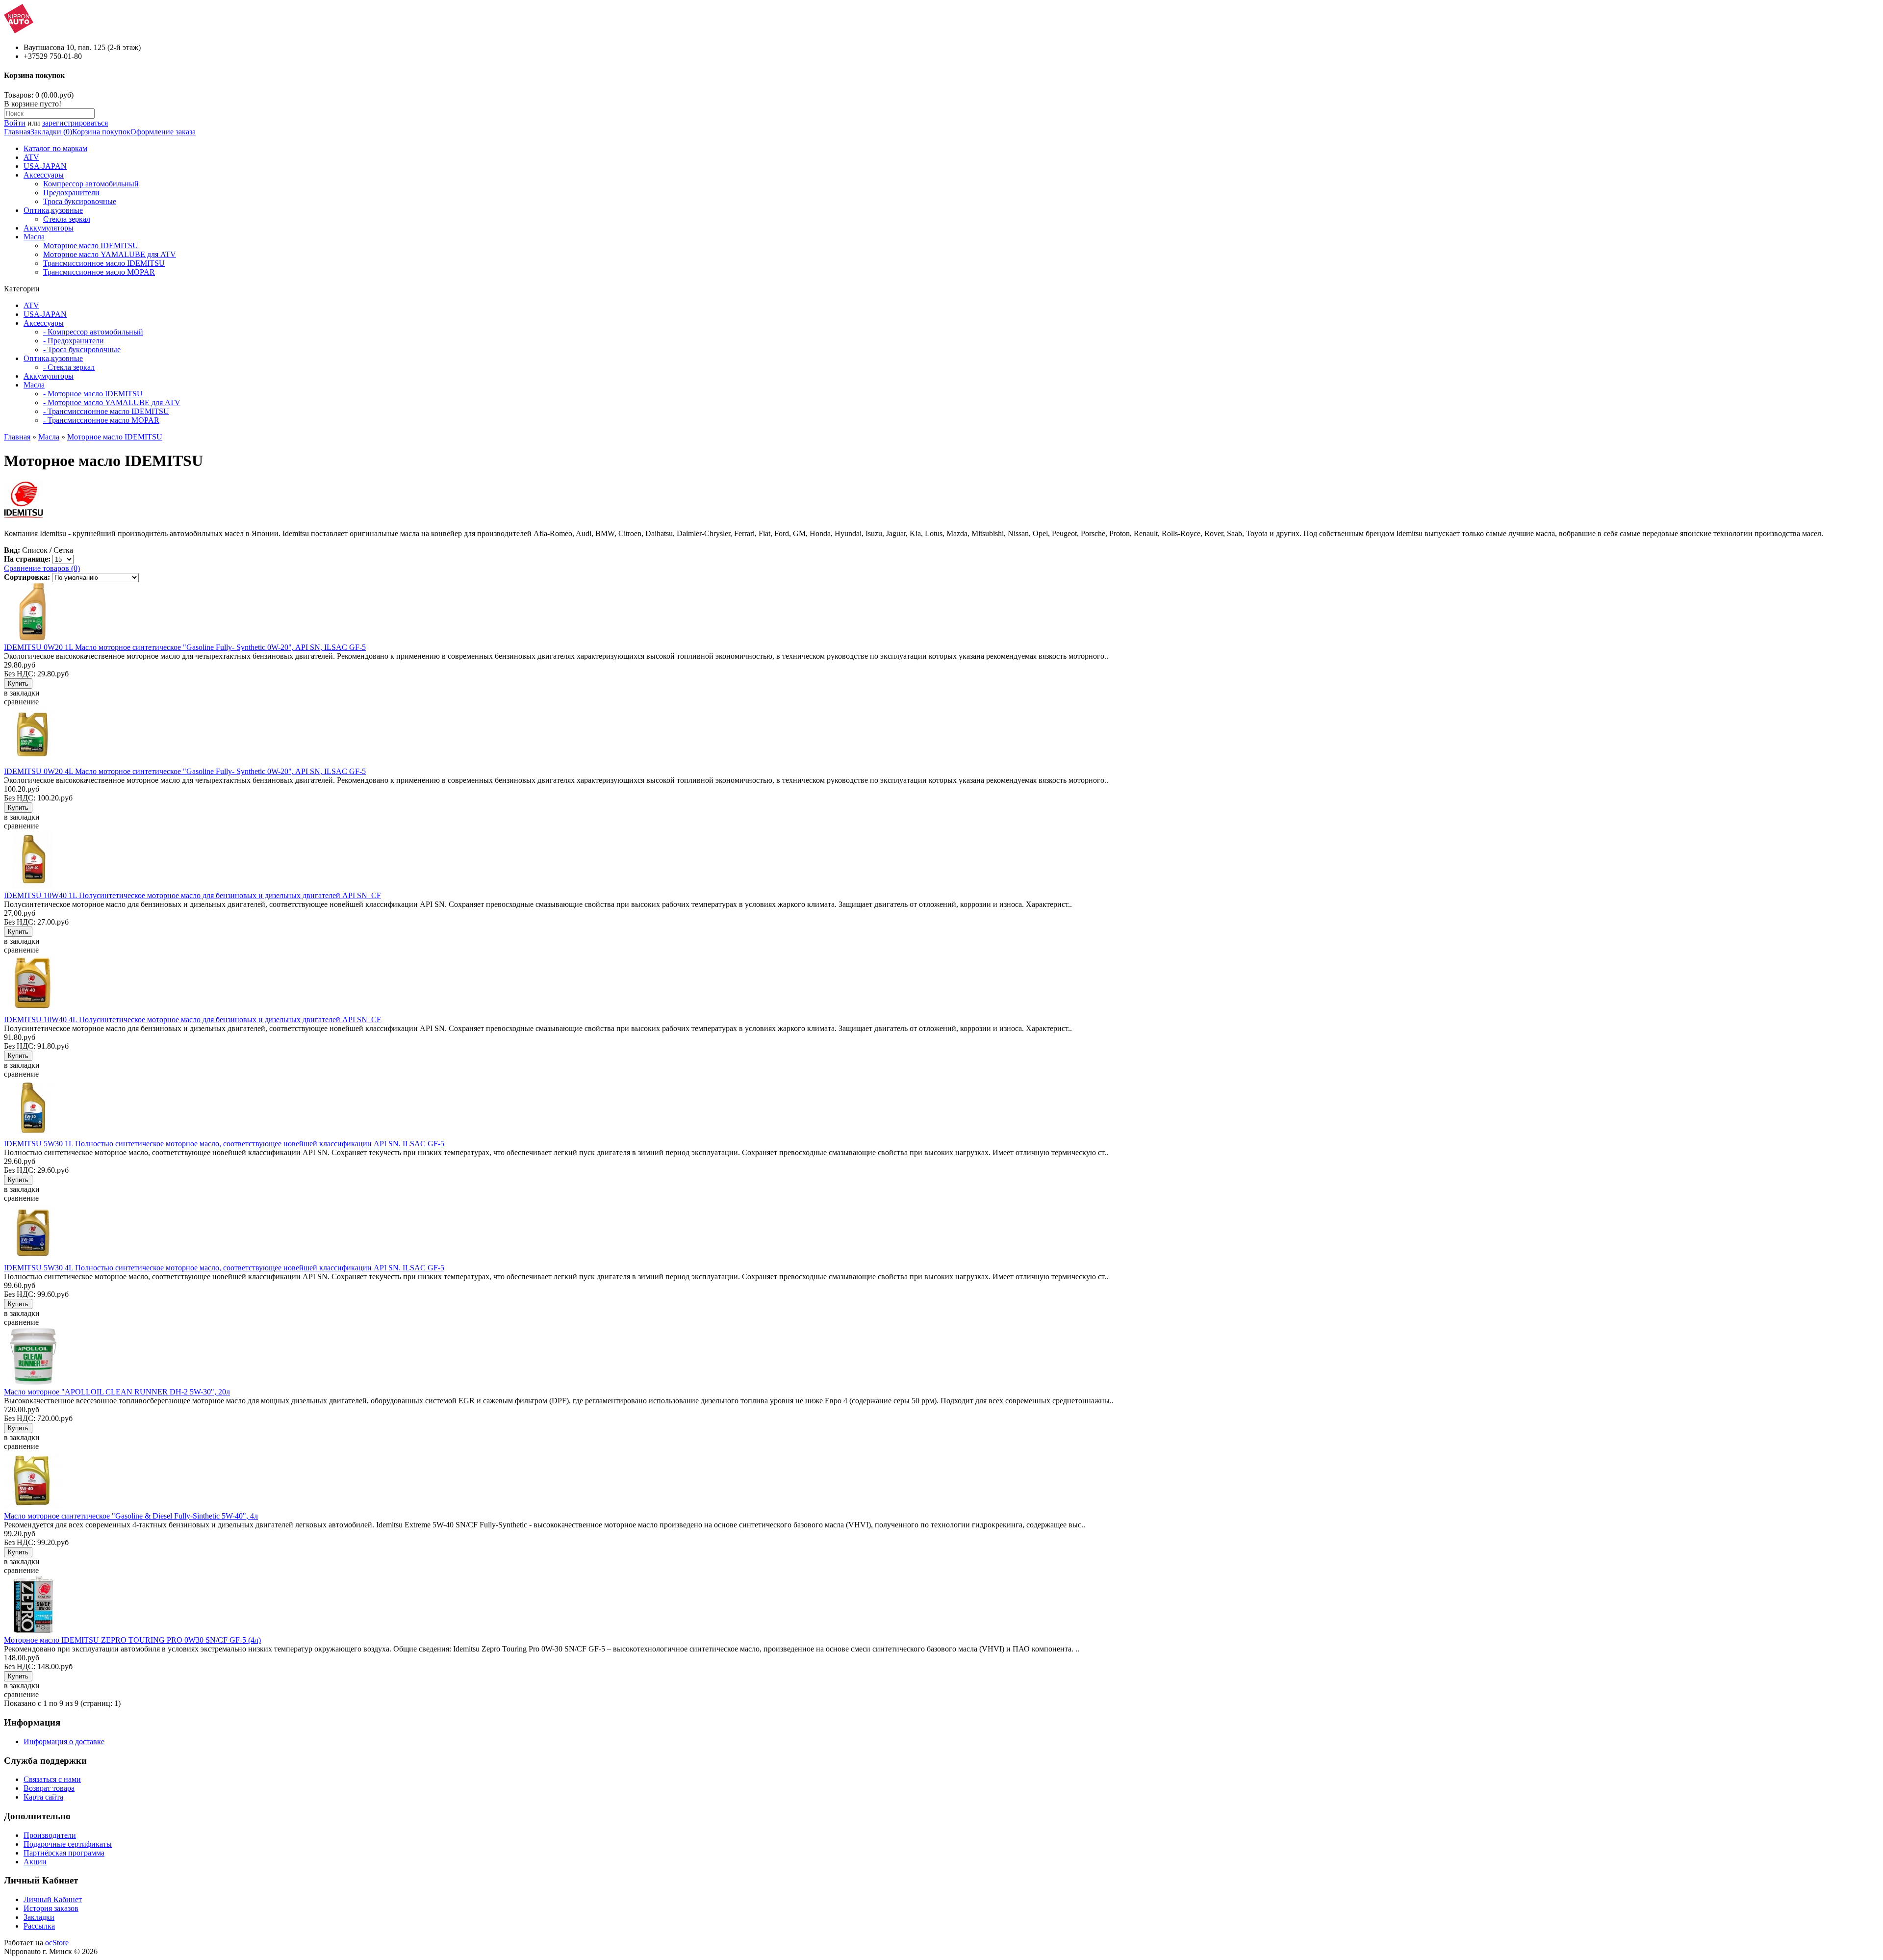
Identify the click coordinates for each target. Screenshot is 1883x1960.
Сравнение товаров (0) (42, 568)
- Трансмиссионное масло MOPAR (101, 420)
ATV (31, 157)
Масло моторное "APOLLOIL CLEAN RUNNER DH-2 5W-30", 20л (117, 1392)
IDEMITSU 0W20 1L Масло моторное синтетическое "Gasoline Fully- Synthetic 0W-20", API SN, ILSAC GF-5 (185, 647)
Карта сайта (43, 1797)
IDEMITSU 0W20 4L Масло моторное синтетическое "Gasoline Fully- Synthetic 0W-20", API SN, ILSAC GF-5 (185, 771)
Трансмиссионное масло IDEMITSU (104, 263)
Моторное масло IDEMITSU (91, 245)
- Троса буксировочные (82, 349)
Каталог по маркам (55, 148)
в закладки (22, 693)
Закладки (39, 1917)
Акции (35, 1862)
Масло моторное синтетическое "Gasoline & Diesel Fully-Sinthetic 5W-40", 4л (131, 1516)
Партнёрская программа (64, 1853)
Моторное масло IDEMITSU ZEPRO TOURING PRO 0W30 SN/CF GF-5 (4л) (132, 1640)
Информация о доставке (64, 1741)
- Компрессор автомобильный (93, 332)
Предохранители (71, 193)
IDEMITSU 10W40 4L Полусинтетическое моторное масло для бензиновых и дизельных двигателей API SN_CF (192, 1019)
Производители (50, 1835)
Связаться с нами (52, 1779)
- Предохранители (74, 341)
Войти (15, 123)
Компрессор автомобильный (91, 184)
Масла (34, 237)
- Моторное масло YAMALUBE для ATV (112, 402)
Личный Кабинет (53, 1899)
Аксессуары (44, 175)
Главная (17, 132)
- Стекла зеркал (69, 367)
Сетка (63, 550)
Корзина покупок (101, 132)
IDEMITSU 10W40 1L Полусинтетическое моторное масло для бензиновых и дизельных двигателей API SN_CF (192, 895)
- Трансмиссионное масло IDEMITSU (106, 411)
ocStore (57, 1943)
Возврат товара (49, 1788)
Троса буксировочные (80, 201)
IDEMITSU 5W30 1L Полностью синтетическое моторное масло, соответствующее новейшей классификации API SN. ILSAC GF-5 (224, 1144)
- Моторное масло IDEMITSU (93, 394)
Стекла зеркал (67, 219)
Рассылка (39, 1926)
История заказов (51, 1908)
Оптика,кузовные (53, 210)
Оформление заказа (163, 132)
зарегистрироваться (75, 123)
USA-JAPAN (45, 166)
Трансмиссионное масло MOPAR (99, 272)
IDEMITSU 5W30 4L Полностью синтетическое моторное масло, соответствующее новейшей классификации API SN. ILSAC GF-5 (224, 1268)
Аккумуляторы (49, 228)
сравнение (21, 702)
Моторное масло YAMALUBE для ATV (110, 254)
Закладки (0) (51, 132)
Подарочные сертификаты (68, 1844)
